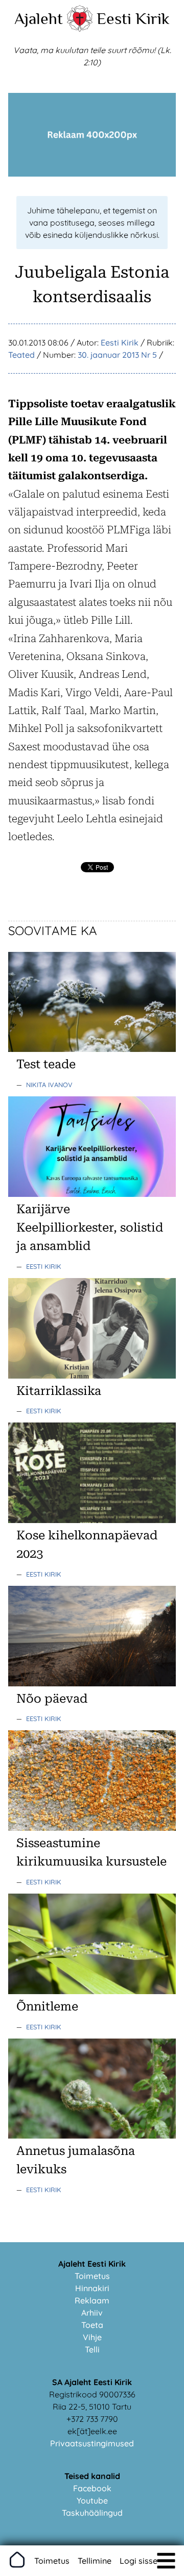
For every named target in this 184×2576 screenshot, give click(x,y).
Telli (92, 2349)
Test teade (46, 1064)
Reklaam (92, 2300)
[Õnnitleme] (92, 1991)
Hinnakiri (92, 2288)
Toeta (92, 2325)
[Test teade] (92, 1049)
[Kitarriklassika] (92, 1376)
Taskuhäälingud (92, 2513)
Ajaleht (39, 18)
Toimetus (92, 2276)
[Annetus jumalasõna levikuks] (92, 2136)
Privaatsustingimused (92, 2443)
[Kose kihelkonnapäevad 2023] (92, 1520)
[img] (166, 2561)
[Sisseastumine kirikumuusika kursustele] (92, 1828)
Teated (21, 355)
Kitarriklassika (59, 1391)
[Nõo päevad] (92, 1683)
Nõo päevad (52, 1699)
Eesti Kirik (133, 18)
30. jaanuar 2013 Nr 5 (117, 355)
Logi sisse (139, 2561)
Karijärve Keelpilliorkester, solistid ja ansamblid (90, 1228)
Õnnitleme (47, 2006)
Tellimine (95, 2561)
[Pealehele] (80, 29)
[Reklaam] (92, 174)
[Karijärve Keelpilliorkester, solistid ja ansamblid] (92, 1194)
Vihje (92, 2337)
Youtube (92, 2500)
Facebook (92, 2488)
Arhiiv (92, 2313)
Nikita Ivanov (49, 1085)
